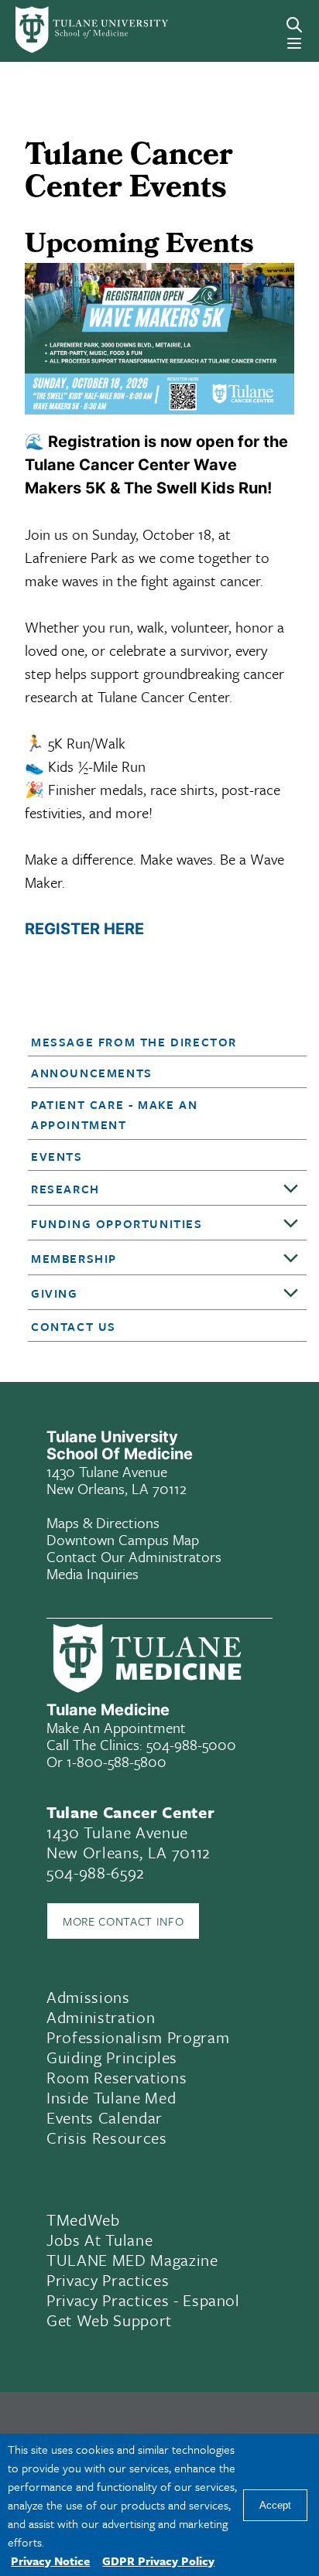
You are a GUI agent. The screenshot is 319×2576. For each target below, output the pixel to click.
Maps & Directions (103, 1522)
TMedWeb (83, 2219)
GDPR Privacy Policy (158, 2561)
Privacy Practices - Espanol (143, 2300)
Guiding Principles (112, 2057)
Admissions (88, 1997)
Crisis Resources (107, 2138)
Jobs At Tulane (99, 2240)
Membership (74, 1258)
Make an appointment (116, 1727)
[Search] (294, 25)
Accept (275, 2505)
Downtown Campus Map (123, 1539)
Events (57, 1156)
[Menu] (294, 43)
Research (65, 1189)
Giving (55, 1293)
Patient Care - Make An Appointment (114, 1114)
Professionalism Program (138, 2037)
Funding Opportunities (117, 1223)
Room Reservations (117, 2077)
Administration (101, 2017)
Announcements (92, 1073)
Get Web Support (109, 2320)
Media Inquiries (93, 1573)
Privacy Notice (50, 2561)
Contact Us (74, 1326)
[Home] (73, 30)
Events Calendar (105, 2117)
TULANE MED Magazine (132, 2260)
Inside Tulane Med (111, 2097)
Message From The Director (134, 1042)
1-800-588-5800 (117, 1761)
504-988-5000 (191, 1744)
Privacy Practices (108, 2280)
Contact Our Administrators (134, 1556)
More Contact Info (123, 1921)
